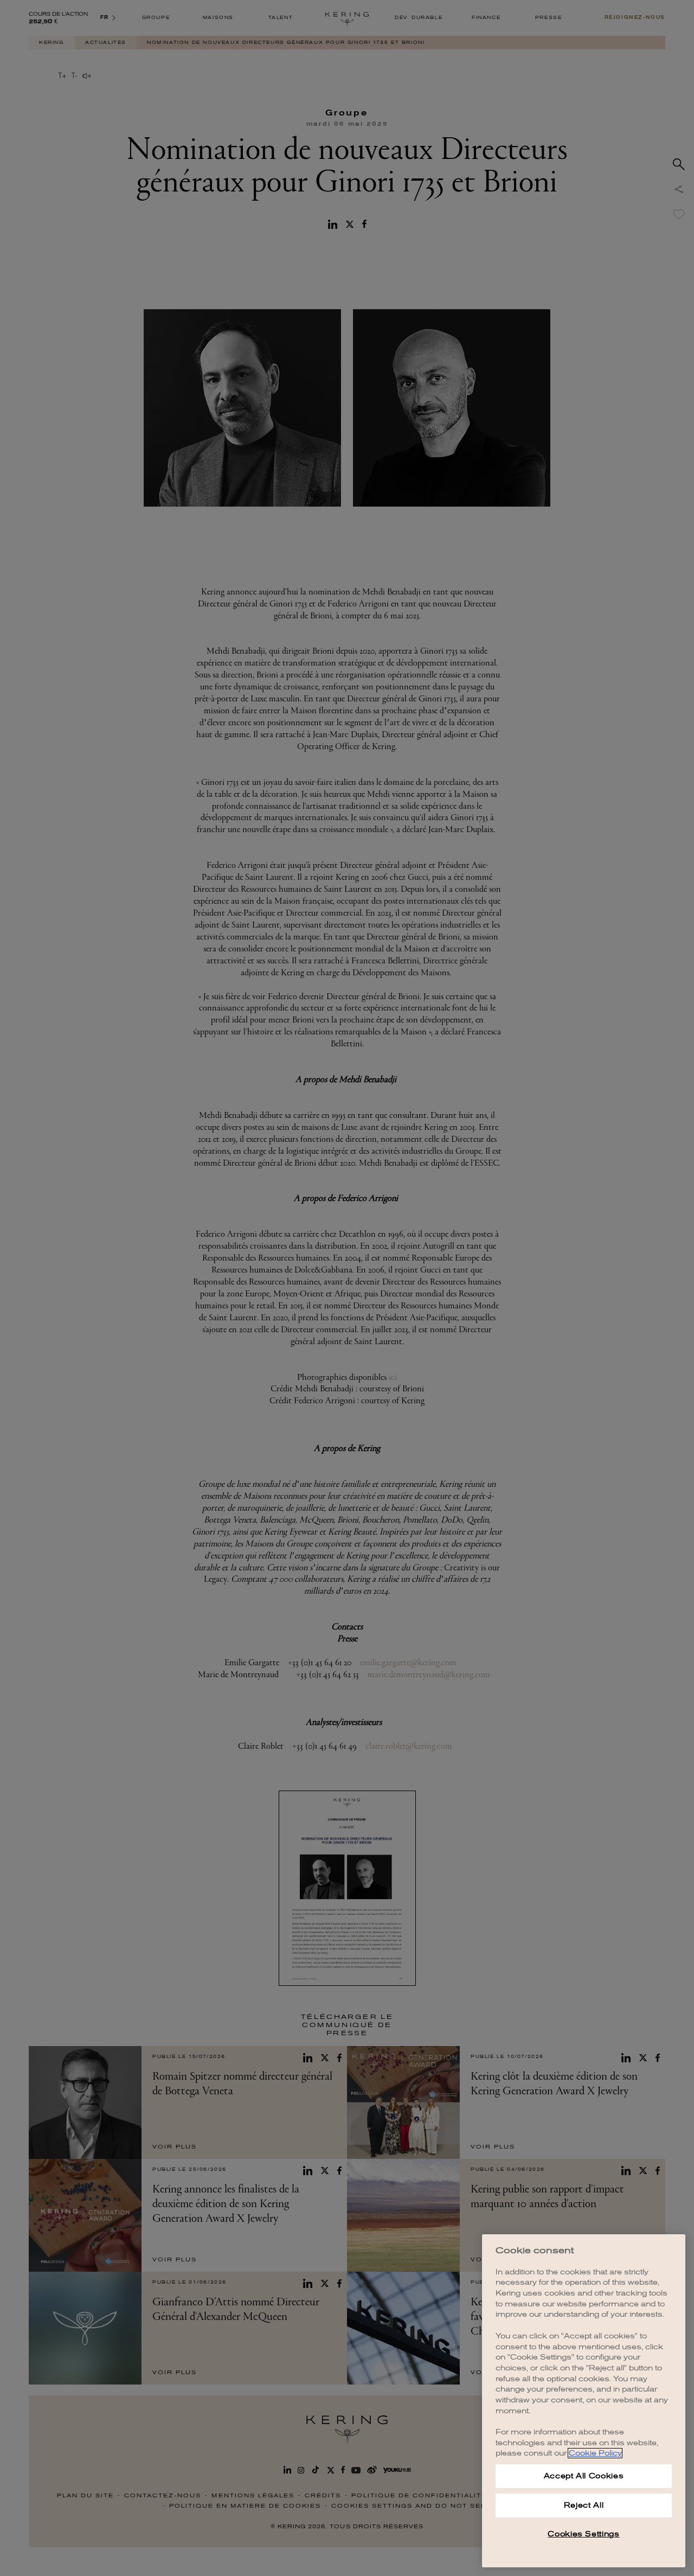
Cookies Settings (584, 2534)
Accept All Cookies (584, 2476)
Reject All (584, 2505)
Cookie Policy (595, 2453)
